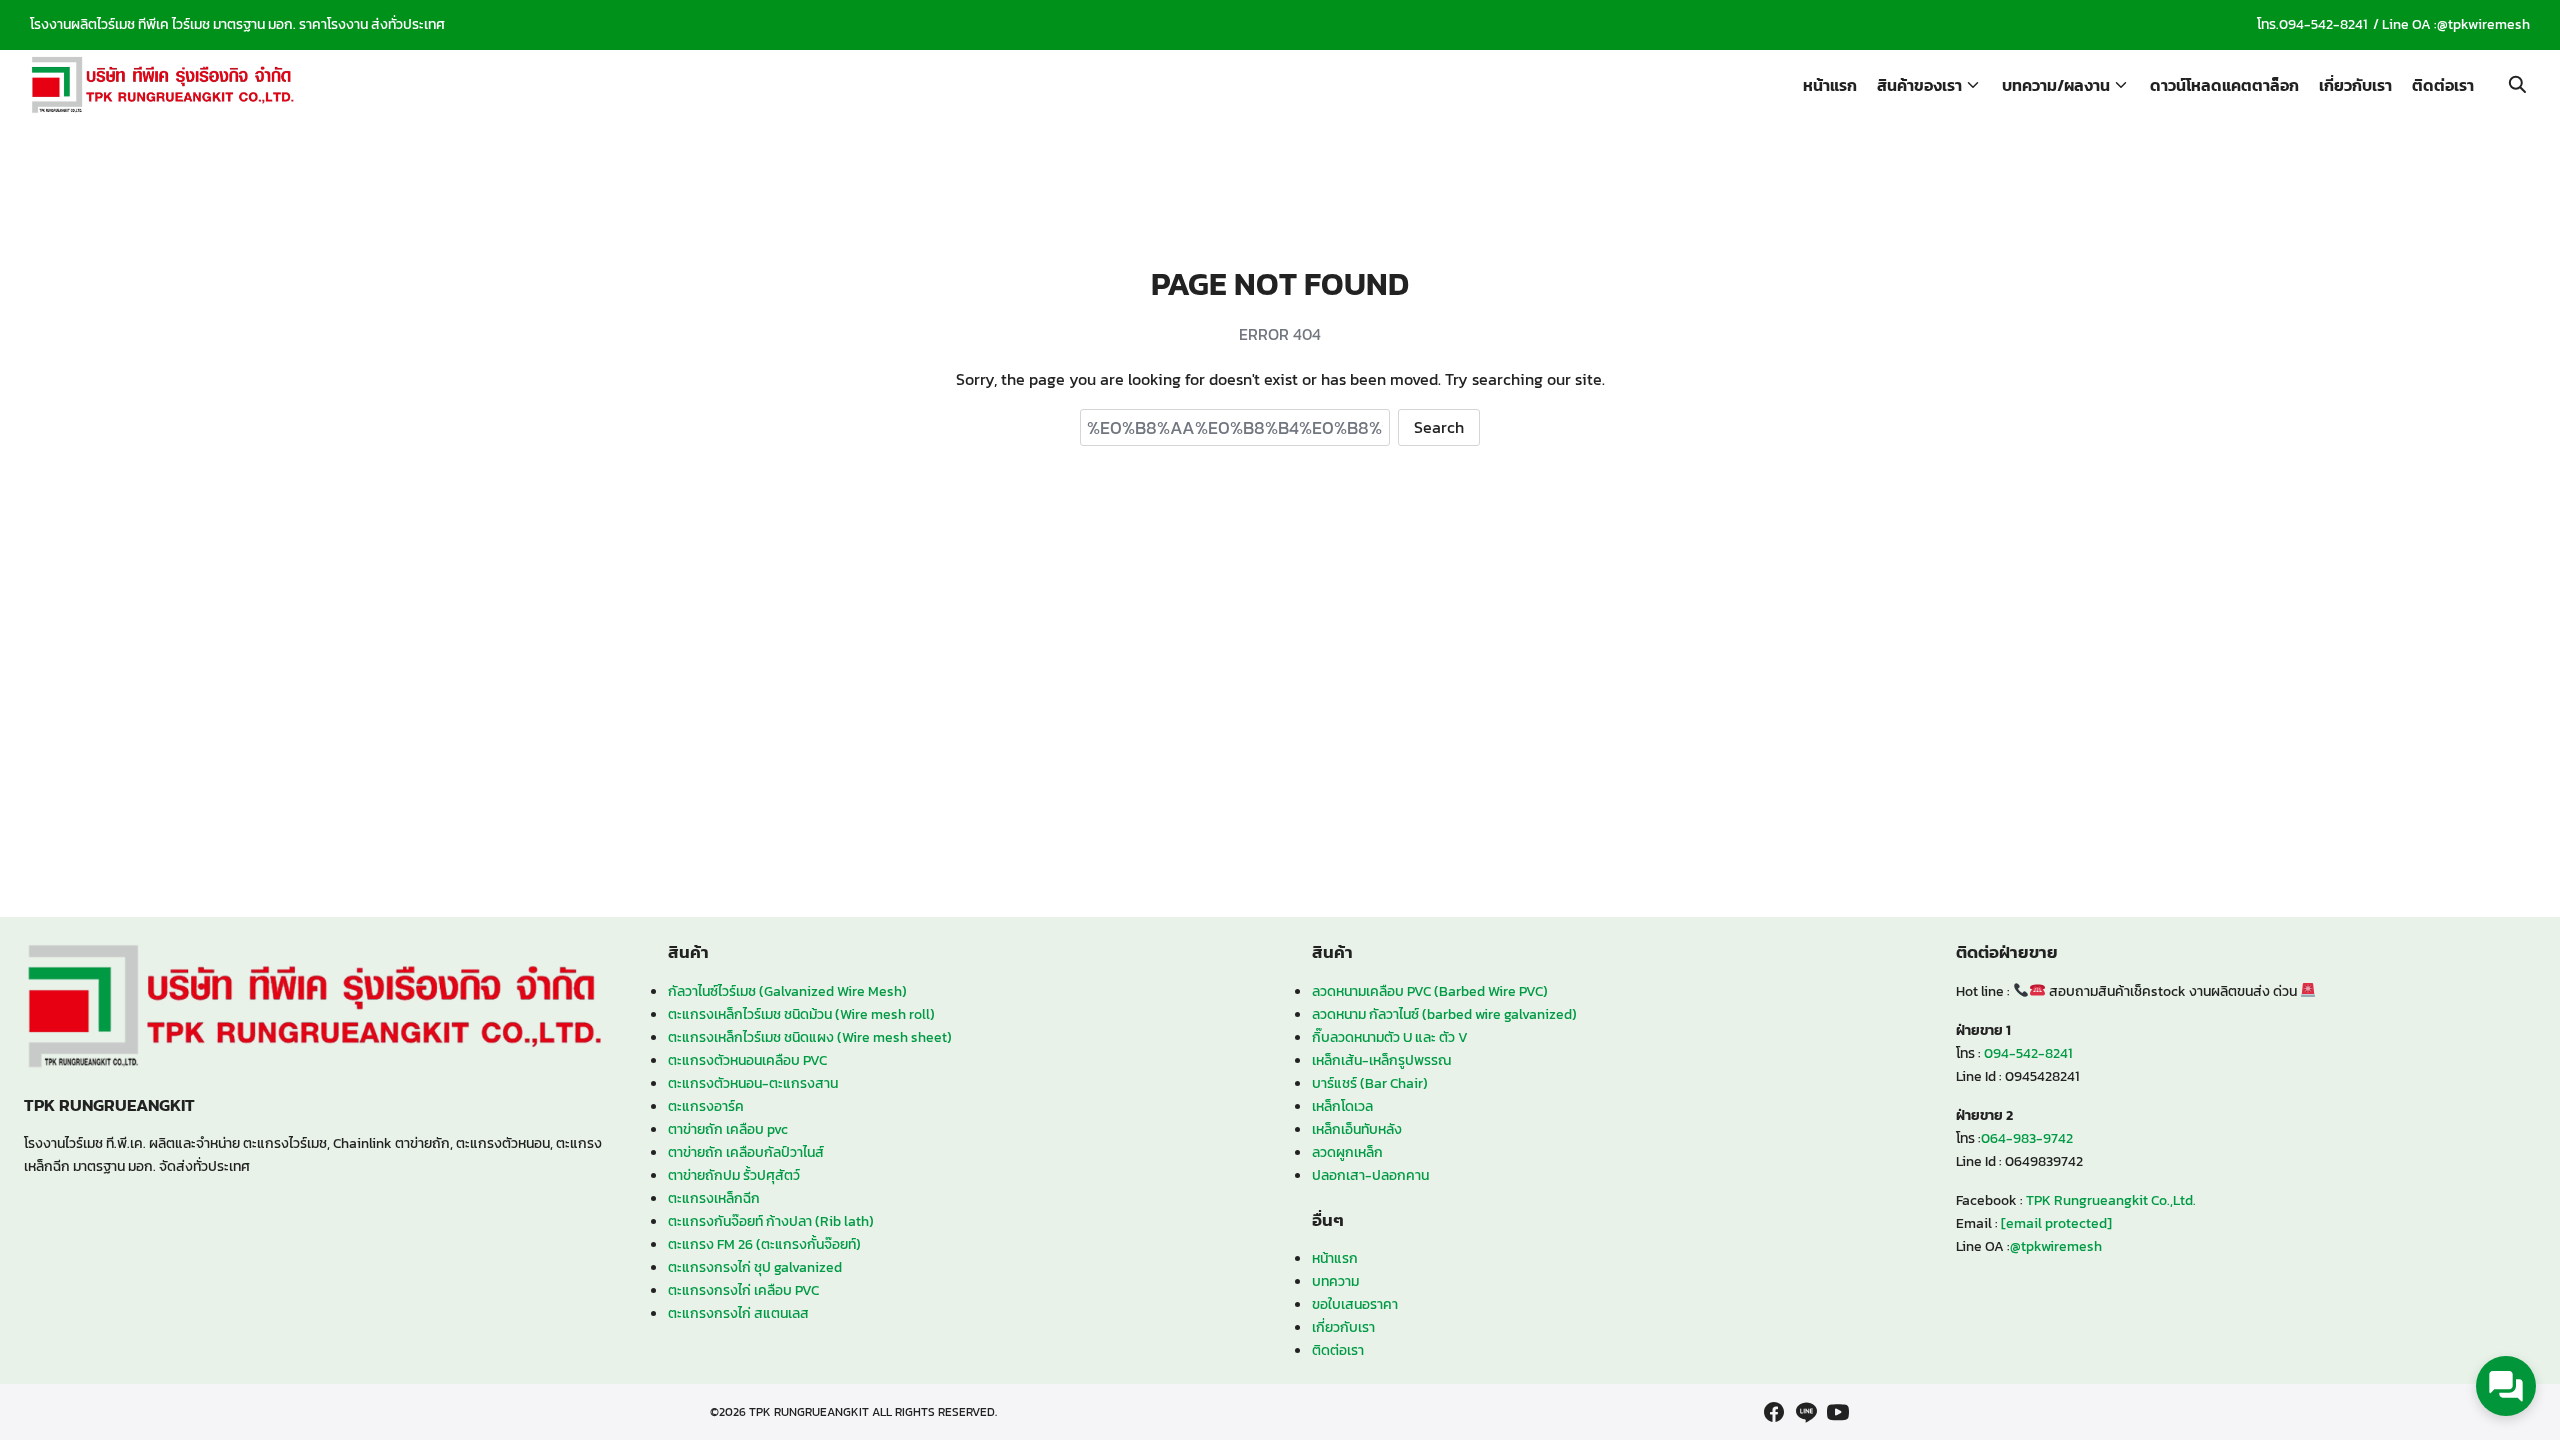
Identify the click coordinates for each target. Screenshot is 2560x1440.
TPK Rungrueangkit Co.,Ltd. (2111, 1200)
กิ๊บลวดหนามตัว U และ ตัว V (1390, 1037)
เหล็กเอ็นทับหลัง (1357, 1129)
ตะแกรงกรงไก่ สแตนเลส (738, 1313)
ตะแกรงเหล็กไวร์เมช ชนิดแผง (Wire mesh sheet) (810, 1037)
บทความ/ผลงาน (2056, 85)
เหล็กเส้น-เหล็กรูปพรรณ (1381, 1060)
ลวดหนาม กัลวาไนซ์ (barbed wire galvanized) (1444, 1014)
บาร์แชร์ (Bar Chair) (1370, 1083)
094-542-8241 (2323, 24)
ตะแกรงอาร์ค (706, 1106)
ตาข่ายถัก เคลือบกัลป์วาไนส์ (746, 1152)
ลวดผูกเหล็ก (1347, 1152)
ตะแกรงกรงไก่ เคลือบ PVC (743, 1290)
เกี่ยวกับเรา (2355, 85)
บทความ (1335, 1281)
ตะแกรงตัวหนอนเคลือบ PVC (747, 1060)
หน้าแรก (1830, 85)
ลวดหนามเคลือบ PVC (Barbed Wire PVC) (1430, 991)
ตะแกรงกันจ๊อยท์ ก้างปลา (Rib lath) (771, 1221)
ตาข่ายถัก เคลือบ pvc (728, 1129)
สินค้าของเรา (1919, 85)
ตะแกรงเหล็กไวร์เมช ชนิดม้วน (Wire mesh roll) (801, 1014)
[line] (1806, 1412)
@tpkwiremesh (2483, 24)
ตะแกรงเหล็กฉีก (714, 1198)
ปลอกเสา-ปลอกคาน (1370, 1175)
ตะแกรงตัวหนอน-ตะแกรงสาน (753, 1083)
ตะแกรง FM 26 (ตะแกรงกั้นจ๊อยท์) (764, 1244)
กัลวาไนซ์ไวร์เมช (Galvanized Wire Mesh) (787, 991)
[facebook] (1774, 1412)
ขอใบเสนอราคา (1355, 1304)
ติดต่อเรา (2443, 85)
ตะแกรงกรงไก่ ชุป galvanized (755, 1267)
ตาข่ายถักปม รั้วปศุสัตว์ (734, 1175)
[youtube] (1838, 1412)
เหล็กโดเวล (1342, 1106)
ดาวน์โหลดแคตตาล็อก (2224, 85)
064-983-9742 (2027, 1138)
